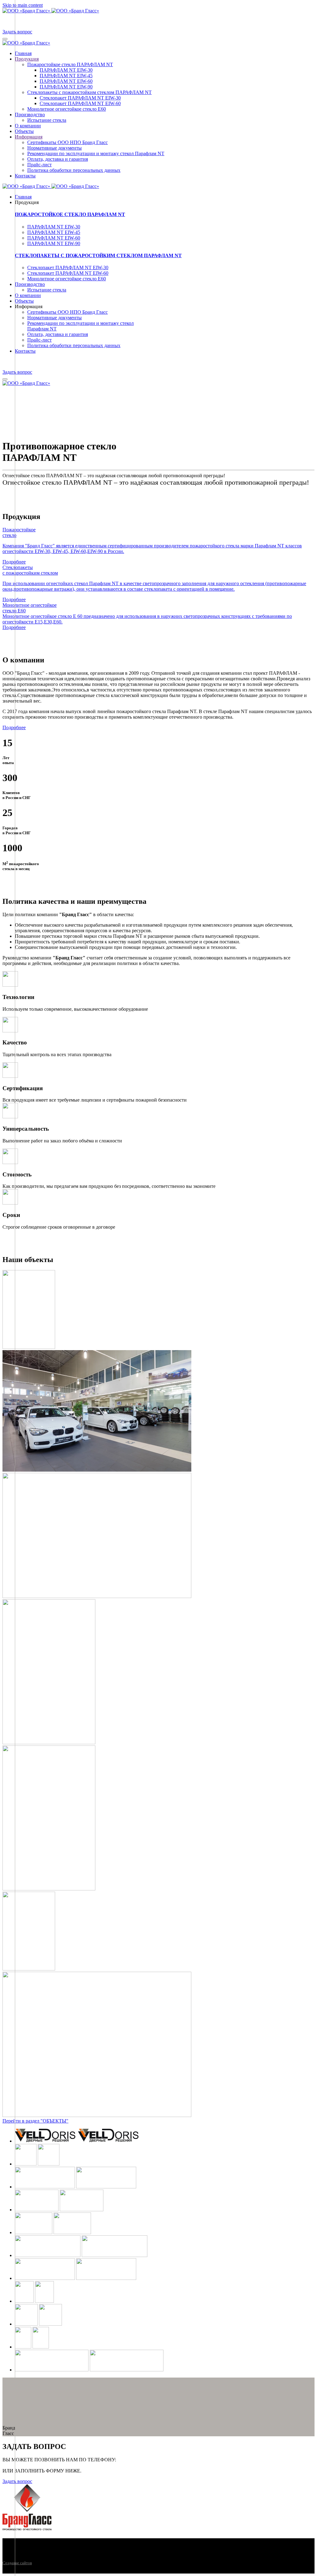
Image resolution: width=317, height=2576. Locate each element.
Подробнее (14, 727)
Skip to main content (23, 5)
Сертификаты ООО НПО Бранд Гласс (67, 142)
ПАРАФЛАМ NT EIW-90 (66, 87)
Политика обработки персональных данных (74, 170)
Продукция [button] (27, 202)
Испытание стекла (47, 120)
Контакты (25, 176)
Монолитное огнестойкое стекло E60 (67, 109)
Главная (23, 53)
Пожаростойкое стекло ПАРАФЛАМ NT (70, 64)
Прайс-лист (39, 165)
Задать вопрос (17, 32)
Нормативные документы (54, 148)
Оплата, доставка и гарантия (58, 159)
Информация (29, 137)
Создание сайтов (17, 2563)
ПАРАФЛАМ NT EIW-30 (66, 70)
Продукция (27, 59)
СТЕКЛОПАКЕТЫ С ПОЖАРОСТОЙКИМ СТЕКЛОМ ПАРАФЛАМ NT (98, 255)
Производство (30, 115)
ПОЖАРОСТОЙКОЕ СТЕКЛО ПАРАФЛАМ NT (70, 214)
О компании (28, 126)
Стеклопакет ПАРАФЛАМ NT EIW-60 (80, 103)
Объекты (24, 131)
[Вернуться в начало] (51, 11)
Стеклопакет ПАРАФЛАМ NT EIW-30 (80, 98)
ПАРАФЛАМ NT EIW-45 (66, 76)
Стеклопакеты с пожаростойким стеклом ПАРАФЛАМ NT (89, 92)
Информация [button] (29, 306)
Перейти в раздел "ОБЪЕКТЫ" (35, 2121)
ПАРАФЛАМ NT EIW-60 (66, 81)
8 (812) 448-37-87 (135, 2460)
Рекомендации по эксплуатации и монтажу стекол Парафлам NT (96, 153)
